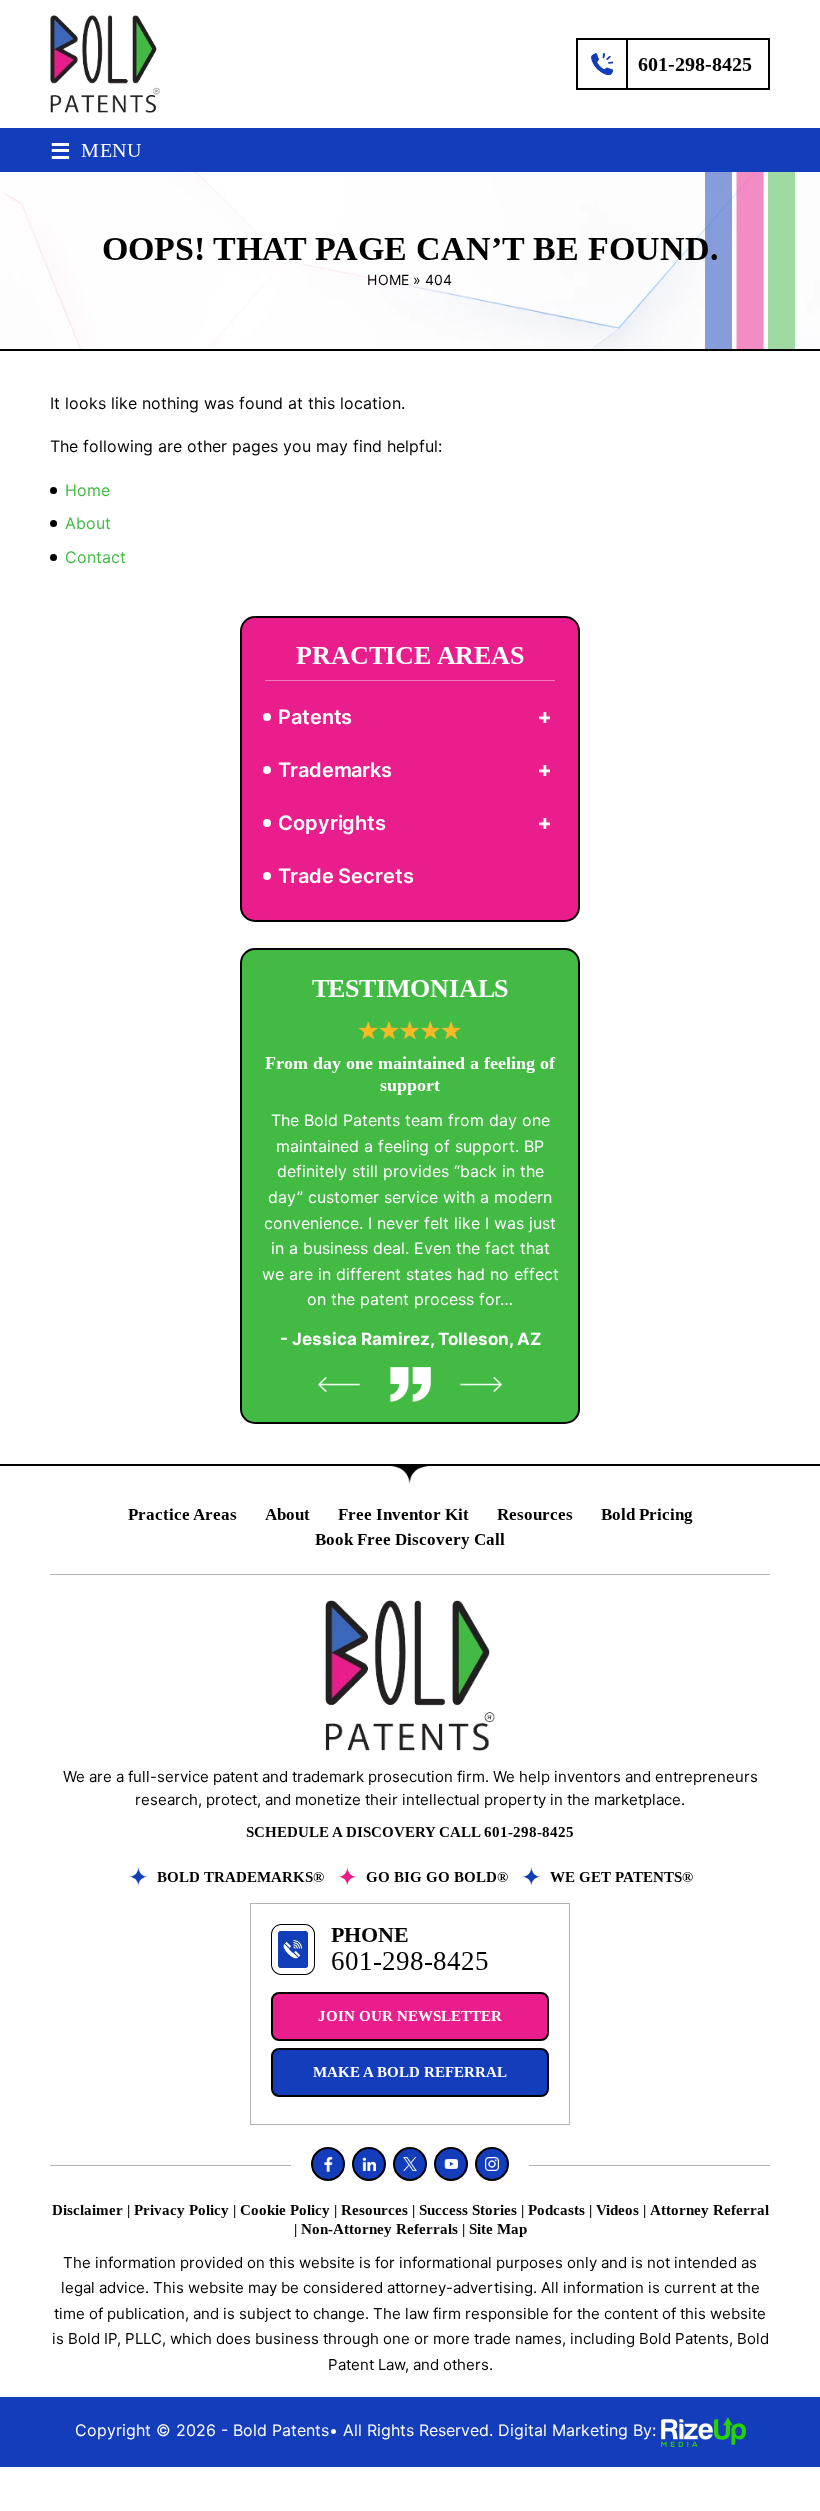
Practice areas (182, 1514)
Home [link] (87, 490)
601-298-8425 (695, 64)
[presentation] (339, 1384)
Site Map (498, 2229)
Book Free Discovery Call (410, 1539)
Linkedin (369, 2164)
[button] (544, 717)
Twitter (410, 2164)
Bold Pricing (647, 1514)
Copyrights (332, 823)
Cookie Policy (285, 2210)
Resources (535, 1514)
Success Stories (468, 2210)
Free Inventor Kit (403, 1514)
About (287, 1514)
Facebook (328, 2164)
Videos (617, 2210)
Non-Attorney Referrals (379, 2229)
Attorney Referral (709, 2210)
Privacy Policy (181, 2210)
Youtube (451, 2164)
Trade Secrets (346, 876)
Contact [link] (95, 557)
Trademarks (335, 770)
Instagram (492, 2164)
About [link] (88, 523)
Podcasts (556, 2210)
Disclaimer (87, 2210)
